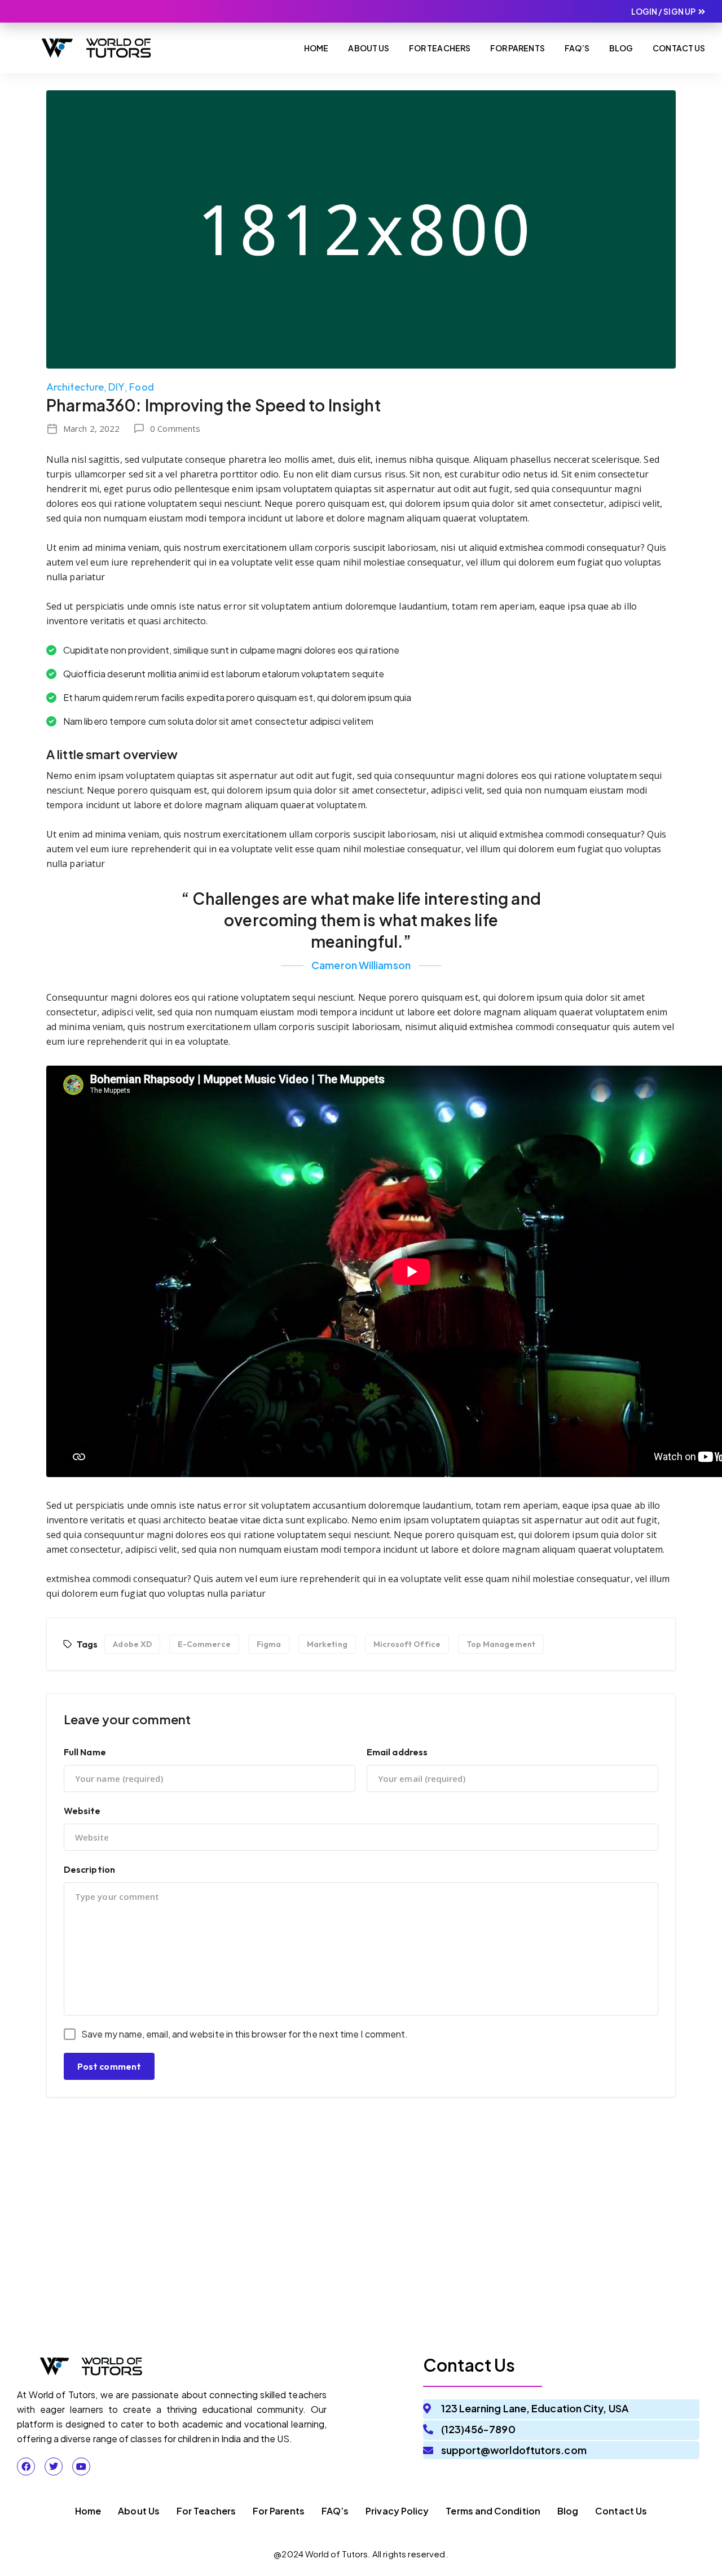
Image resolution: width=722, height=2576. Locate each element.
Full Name (85, 1752)
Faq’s (577, 48)
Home (316, 48)
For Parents (518, 48)
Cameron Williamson (361, 965)
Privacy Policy (397, 2511)
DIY (116, 387)
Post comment (109, 2066)
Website (82, 1811)
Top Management (501, 1644)
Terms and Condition (493, 2511)
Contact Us (679, 48)
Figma (269, 1644)
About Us (369, 48)
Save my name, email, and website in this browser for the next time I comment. (245, 2034)
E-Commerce (204, 1644)
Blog (621, 48)
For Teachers (440, 48)
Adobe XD (132, 1644)
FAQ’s (335, 2511)
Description (89, 1869)
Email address (397, 1752)
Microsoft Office (407, 1644)
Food (141, 387)
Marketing (327, 1644)
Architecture (75, 387)
